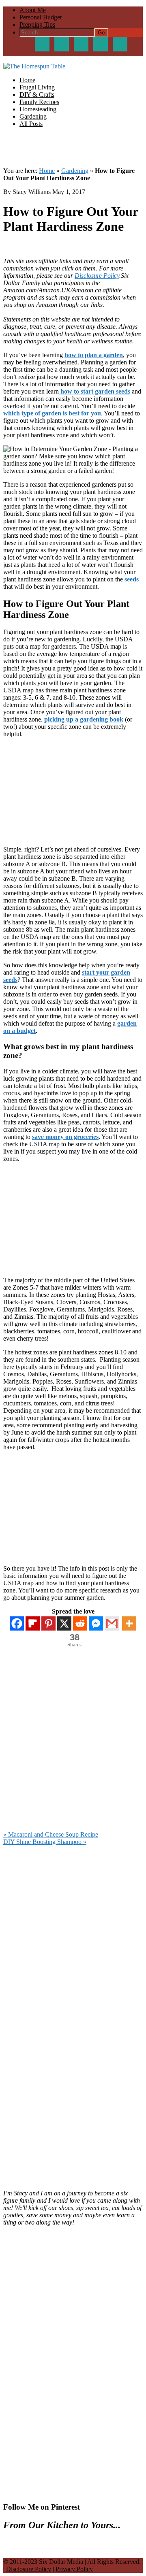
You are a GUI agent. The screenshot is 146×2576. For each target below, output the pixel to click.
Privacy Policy (74, 2569)
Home (47, 171)
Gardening (75, 171)
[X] (64, 1623)
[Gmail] (112, 1623)
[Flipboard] (33, 1623)
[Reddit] (80, 1623)
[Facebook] (17, 1623)
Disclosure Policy (97, 276)
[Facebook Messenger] (96, 1623)
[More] (129, 1623)
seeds (132, 579)
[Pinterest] (48, 1623)
